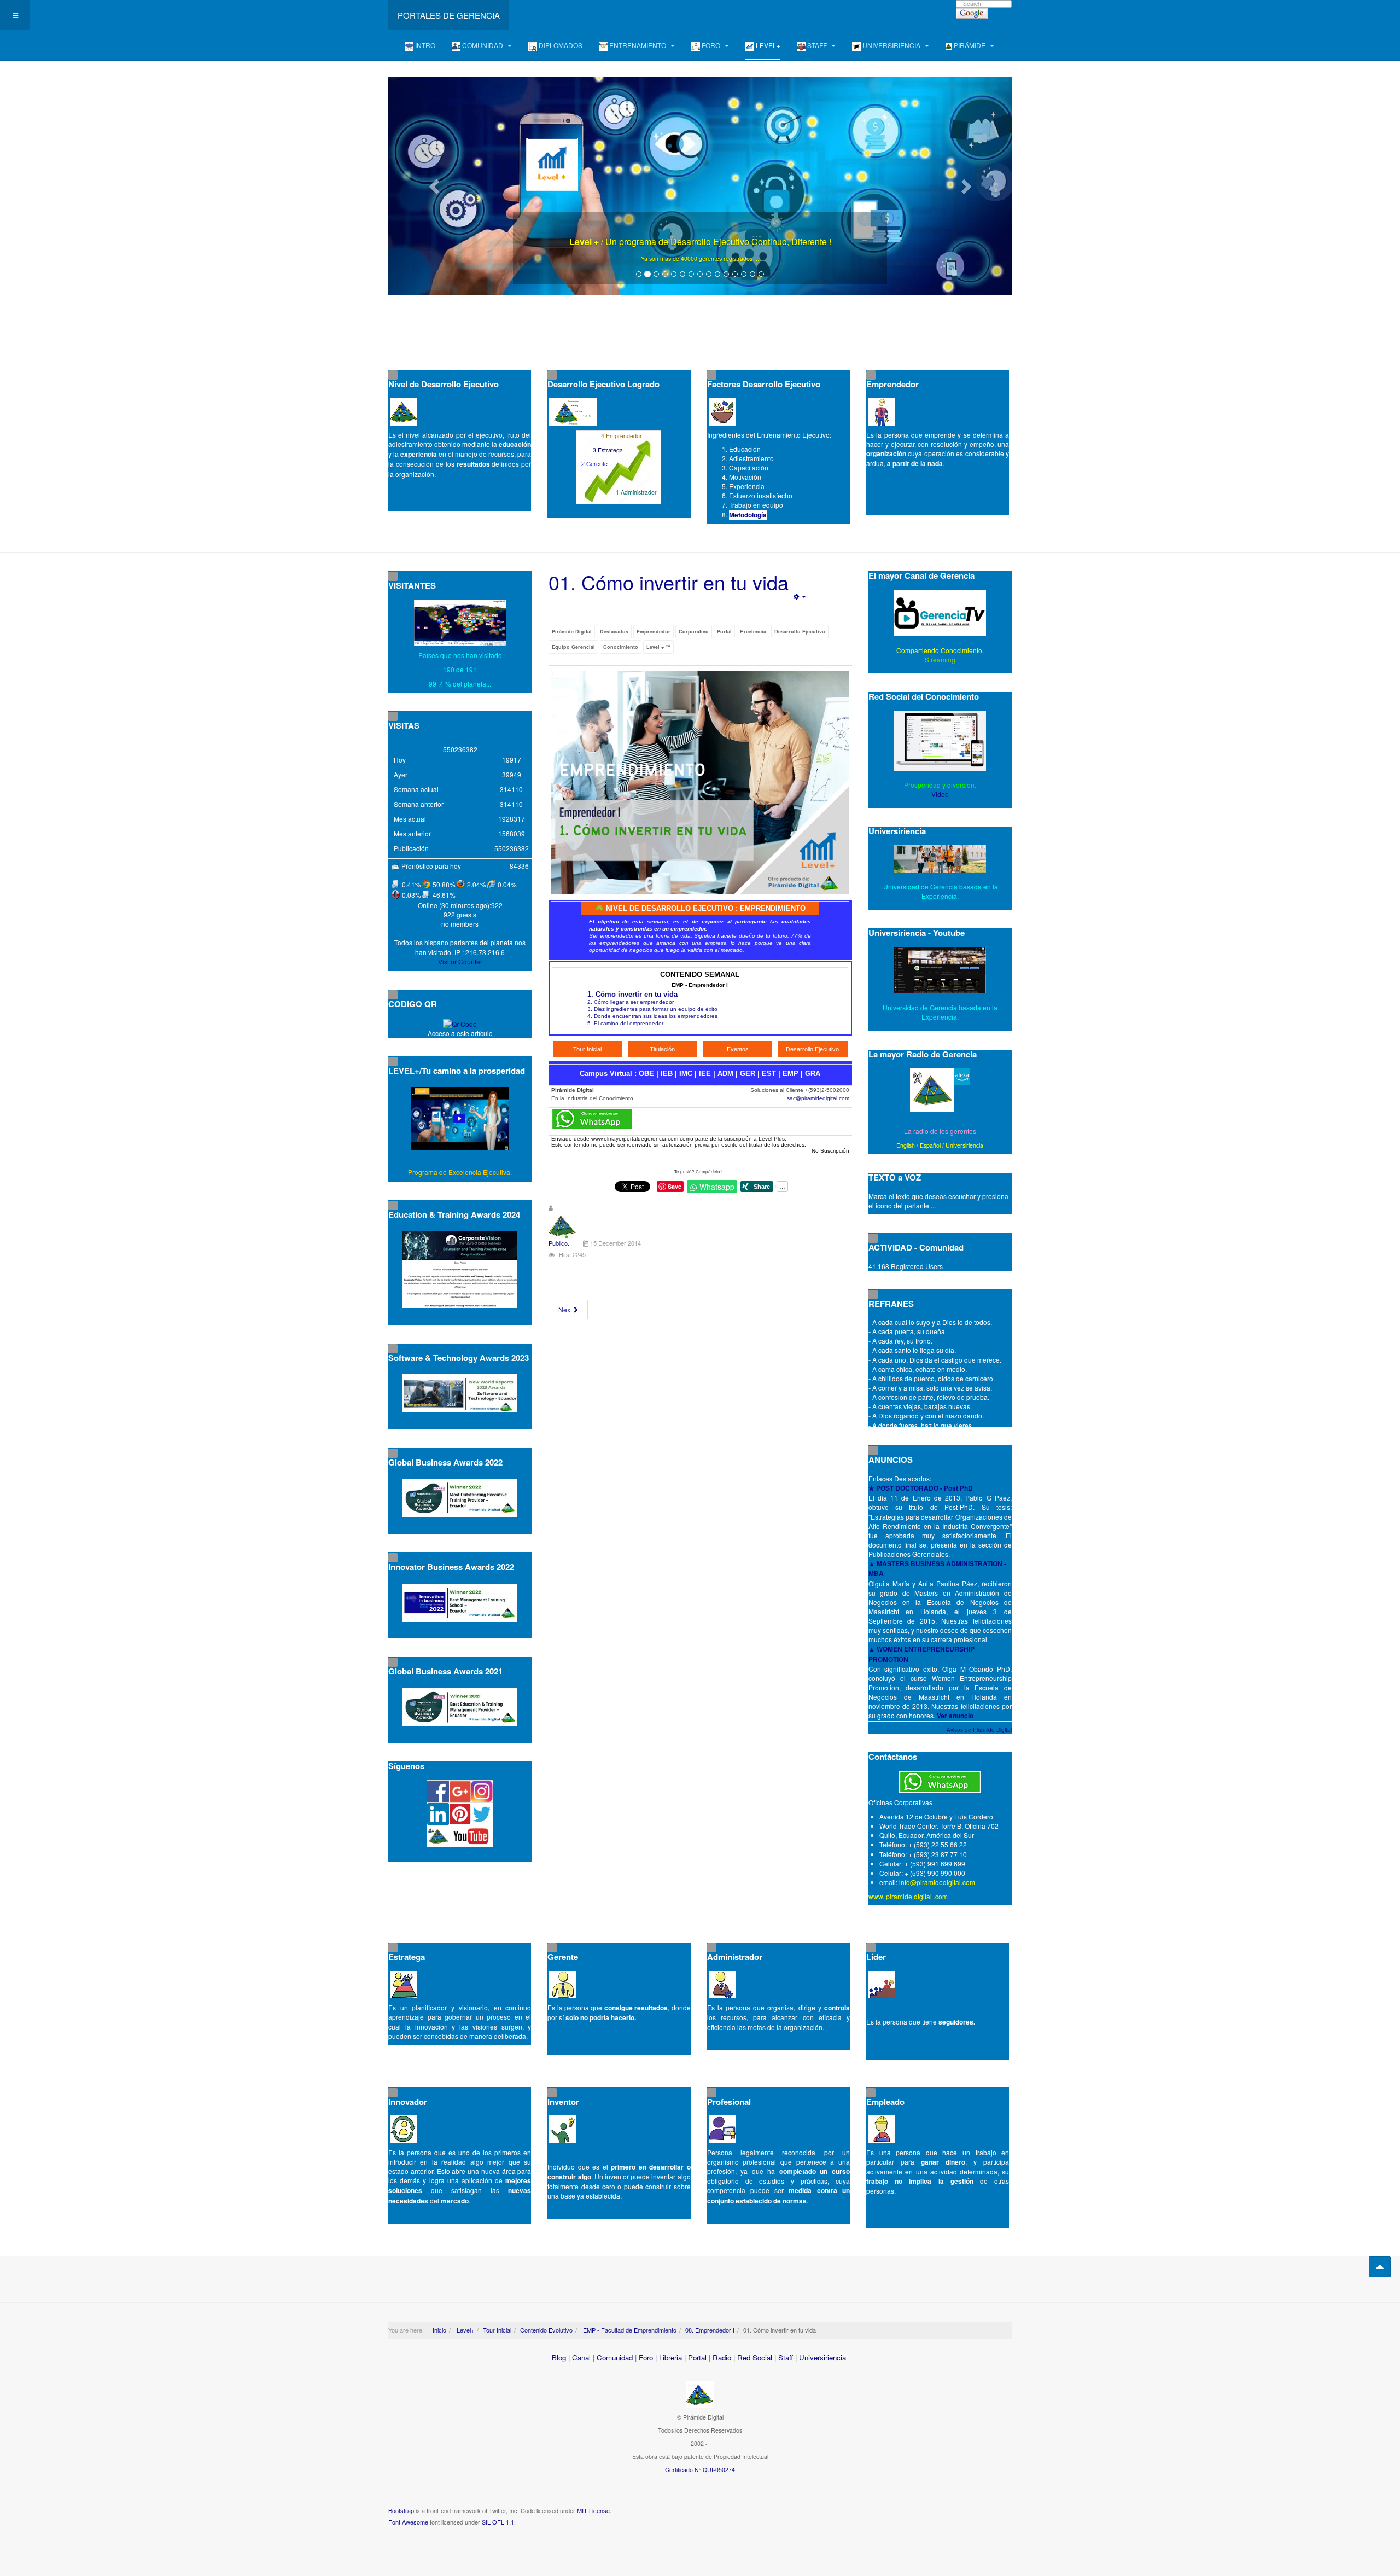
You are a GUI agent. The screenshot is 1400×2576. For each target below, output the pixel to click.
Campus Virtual (606, 1074)
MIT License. (594, 2510)
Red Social (755, 2357)
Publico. (559, 1243)
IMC (686, 1074)
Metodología (748, 515)
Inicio (439, 2330)
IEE (705, 1074)
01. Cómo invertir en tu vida (669, 582)
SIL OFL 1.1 (498, 2522)
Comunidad (615, 2357)
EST (769, 1074)
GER (748, 1074)
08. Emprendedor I (710, 2330)
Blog (559, 2357)
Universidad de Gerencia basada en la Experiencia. (940, 1012)
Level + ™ (658, 647)
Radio (722, 2357)
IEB (667, 1074)
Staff (786, 2357)
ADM (725, 1074)
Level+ (465, 2330)
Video (940, 794)
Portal (724, 632)
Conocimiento (621, 647)
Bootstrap (401, 2510)
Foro (646, 2357)
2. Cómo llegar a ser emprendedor (631, 1002)
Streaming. (940, 659)
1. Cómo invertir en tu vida (632, 994)
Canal (581, 2357)
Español (930, 1145)
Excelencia (753, 632)
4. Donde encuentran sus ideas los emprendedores (652, 1016)
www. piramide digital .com (908, 1896)
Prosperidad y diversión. (940, 785)
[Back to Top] (1380, 2267)
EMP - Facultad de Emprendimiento (629, 2330)
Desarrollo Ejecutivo (800, 632)
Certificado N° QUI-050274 (700, 2470)
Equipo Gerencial (573, 647)
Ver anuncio (955, 1716)
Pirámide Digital (572, 632)
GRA (813, 1074)
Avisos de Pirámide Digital (979, 1730)
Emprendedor (654, 632)
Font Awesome (408, 2522)
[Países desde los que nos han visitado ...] (460, 623)
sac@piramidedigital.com (818, 1098)
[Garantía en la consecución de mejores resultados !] (700, 186)
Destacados (614, 632)
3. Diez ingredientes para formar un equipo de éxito (652, 1009)
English (906, 1145)
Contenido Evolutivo (546, 2330)
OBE (646, 1074)
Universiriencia (964, 1145)
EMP (791, 1074)
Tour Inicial (497, 2330)
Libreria (670, 2357)
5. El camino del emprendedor (625, 1023)
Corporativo (694, 632)
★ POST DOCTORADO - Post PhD (921, 1488)
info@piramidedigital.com (937, 1882)
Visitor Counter (460, 961)
